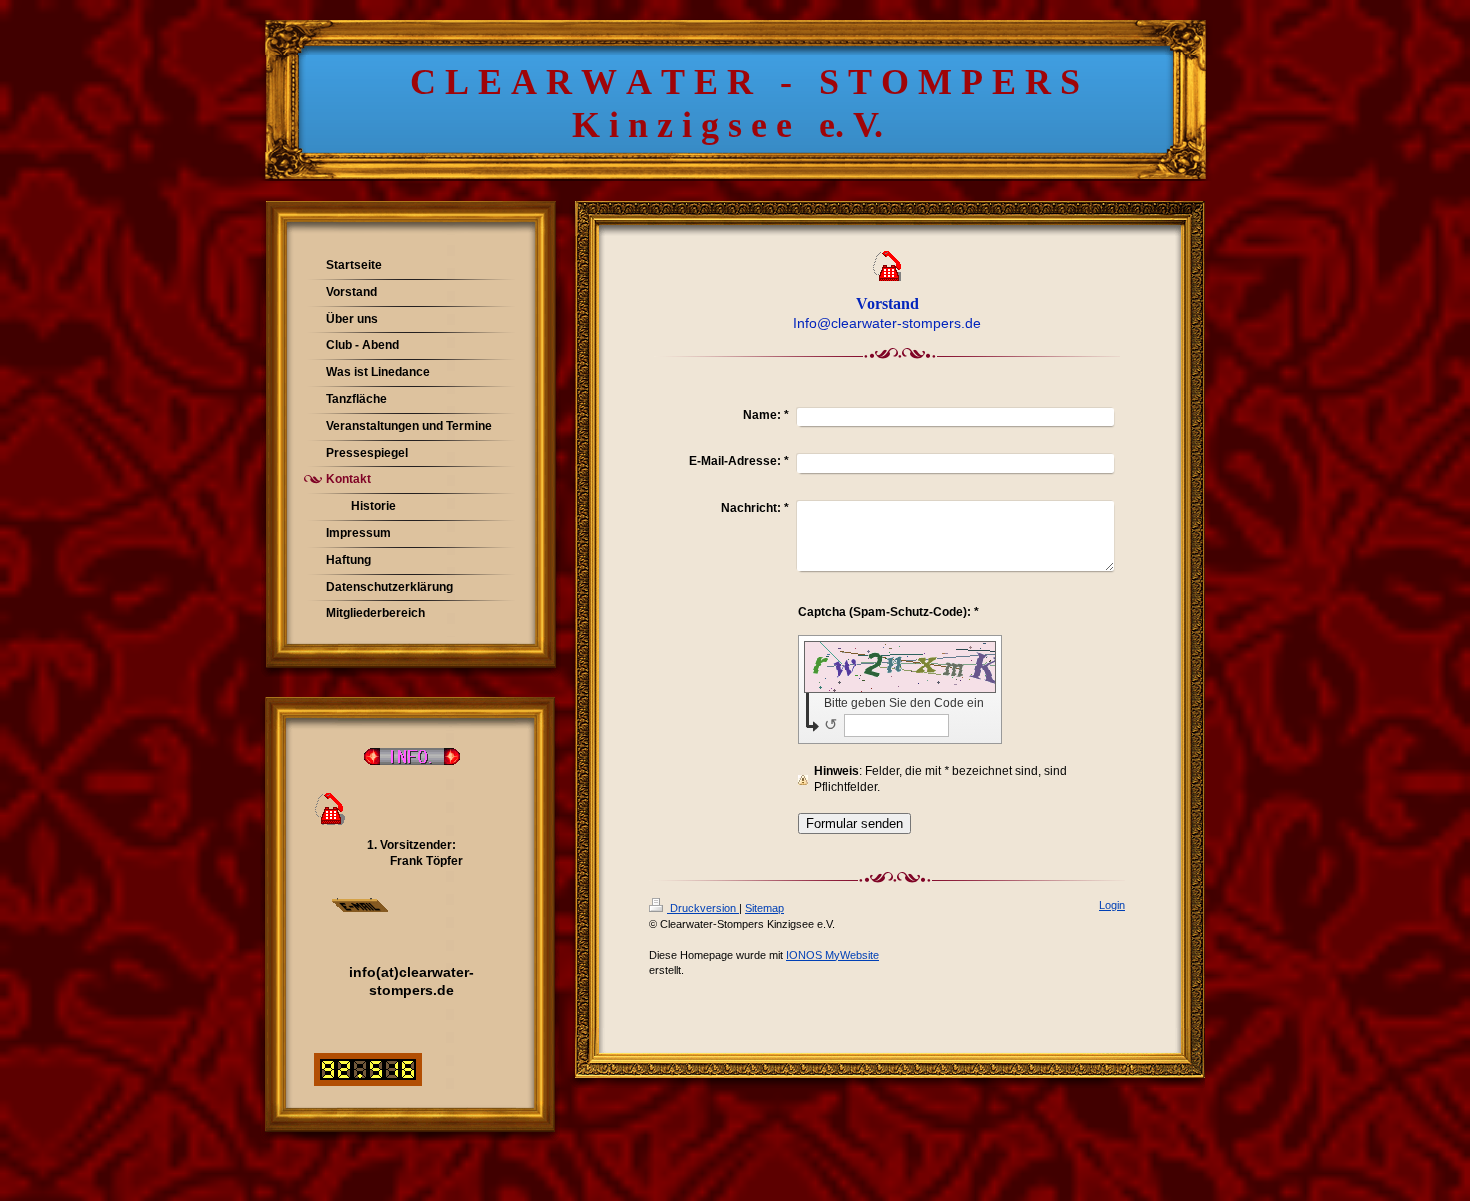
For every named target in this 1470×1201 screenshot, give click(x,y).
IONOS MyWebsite (832, 955)
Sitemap (764, 908)
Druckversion (703, 908)
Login (1112, 905)
